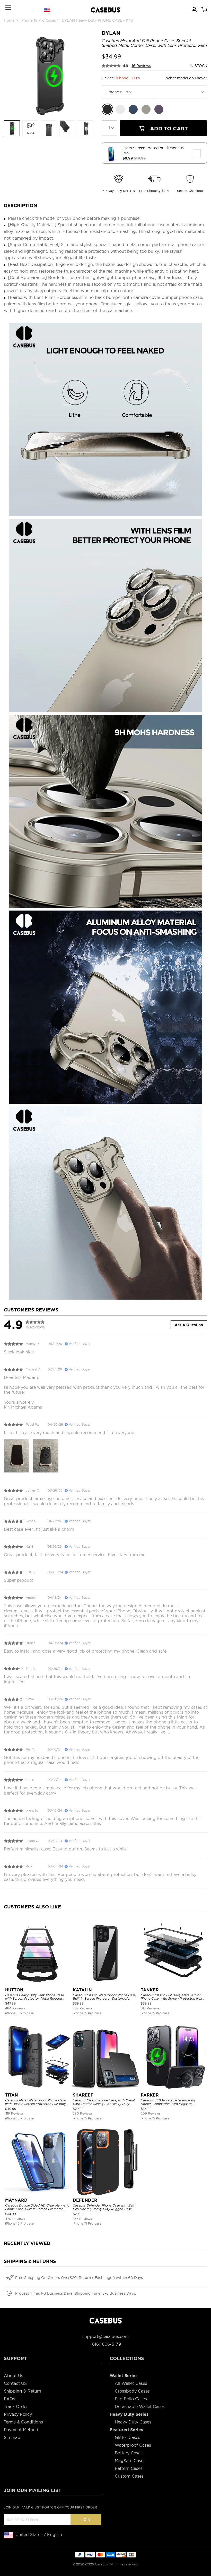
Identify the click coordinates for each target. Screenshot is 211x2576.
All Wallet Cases (131, 2383)
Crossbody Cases (132, 2391)
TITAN (12, 2095)
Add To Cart (168, 129)
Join (86, 2520)
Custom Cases (129, 2476)
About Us (14, 2376)
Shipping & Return (23, 2391)
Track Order (16, 2407)
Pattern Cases (129, 2468)
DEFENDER (85, 2200)
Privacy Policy (18, 2414)
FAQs (10, 2399)
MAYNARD (16, 2200)
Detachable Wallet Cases (140, 2407)
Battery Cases (129, 2453)
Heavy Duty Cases (133, 2422)
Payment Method (21, 2430)
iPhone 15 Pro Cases (38, 20)
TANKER (150, 1990)
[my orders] (194, 9)
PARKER (150, 2095)
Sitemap (12, 2438)
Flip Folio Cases (131, 2399)
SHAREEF (83, 2095)
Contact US (15, 2383)
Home (9, 20)
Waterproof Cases (133, 2445)
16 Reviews (141, 66)
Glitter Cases (128, 2438)
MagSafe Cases (130, 2461)
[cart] (204, 9)
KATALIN (82, 1990)
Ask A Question (189, 1325)
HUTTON (14, 1990)
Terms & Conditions (23, 2422)
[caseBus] (105, 10)
